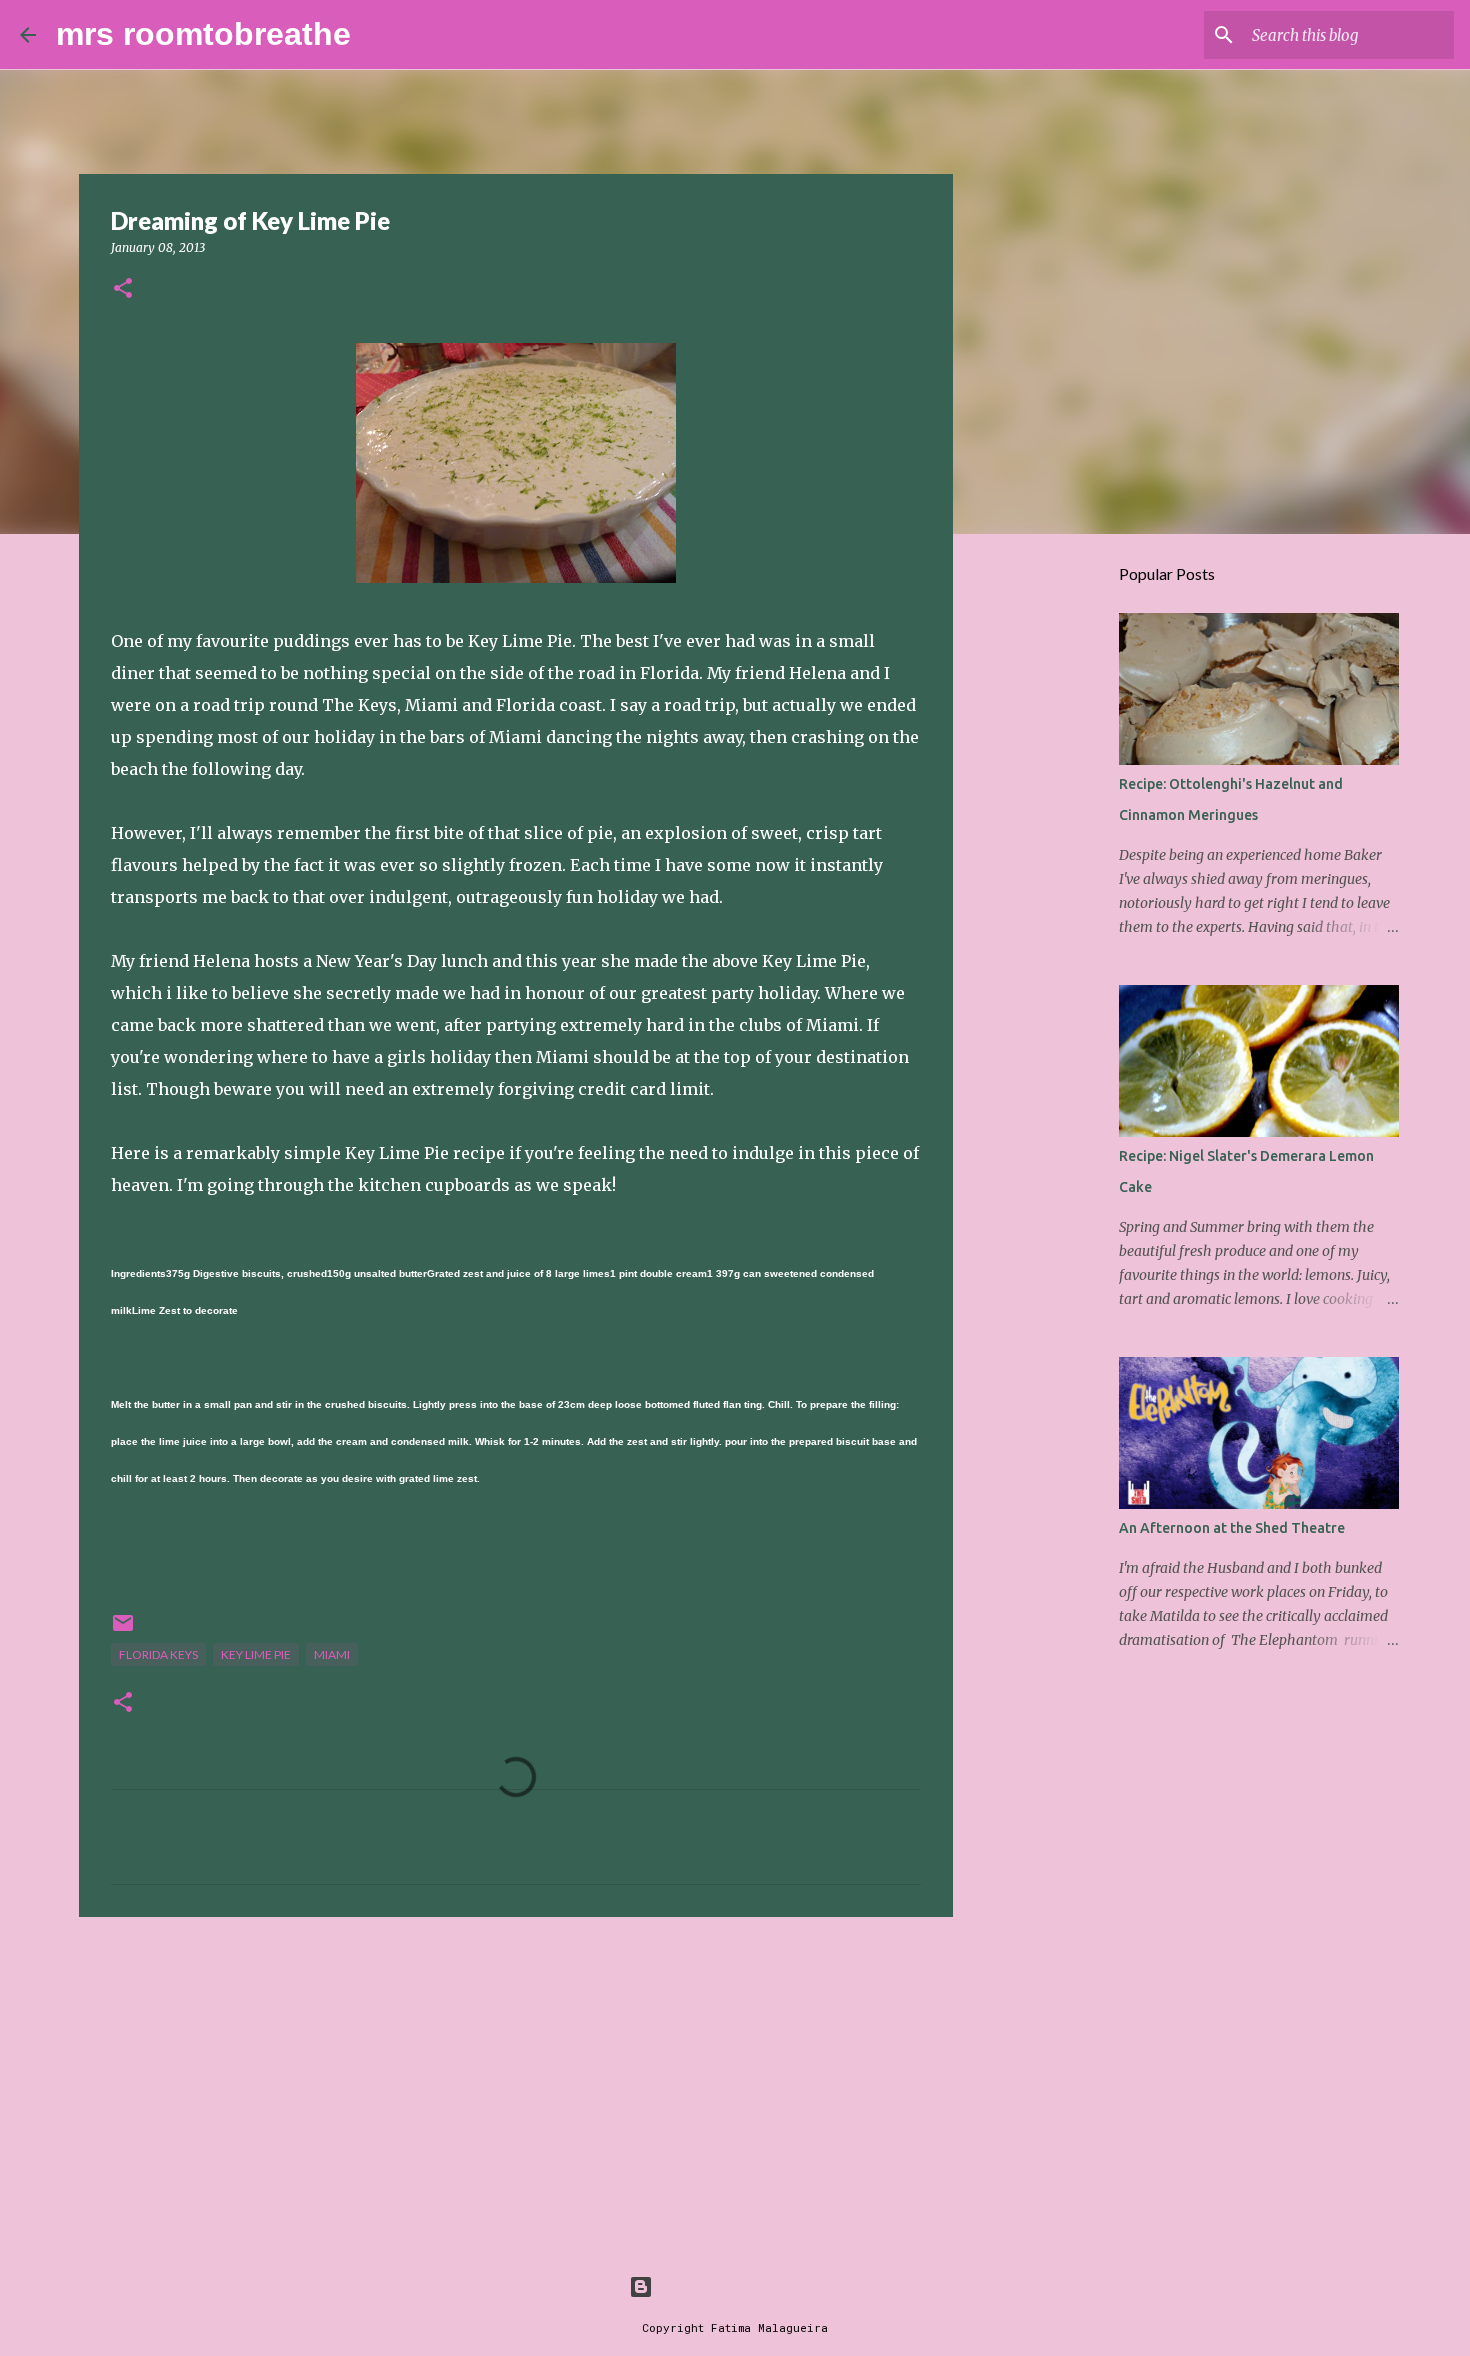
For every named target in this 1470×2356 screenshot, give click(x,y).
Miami (332, 1654)
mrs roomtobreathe (203, 34)
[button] (123, 289)
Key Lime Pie (256, 1654)
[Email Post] (123, 1630)
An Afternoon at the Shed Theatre (1232, 1528)
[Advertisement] (516, 2087)
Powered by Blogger (747, 2286)
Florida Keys (158, 1654)
